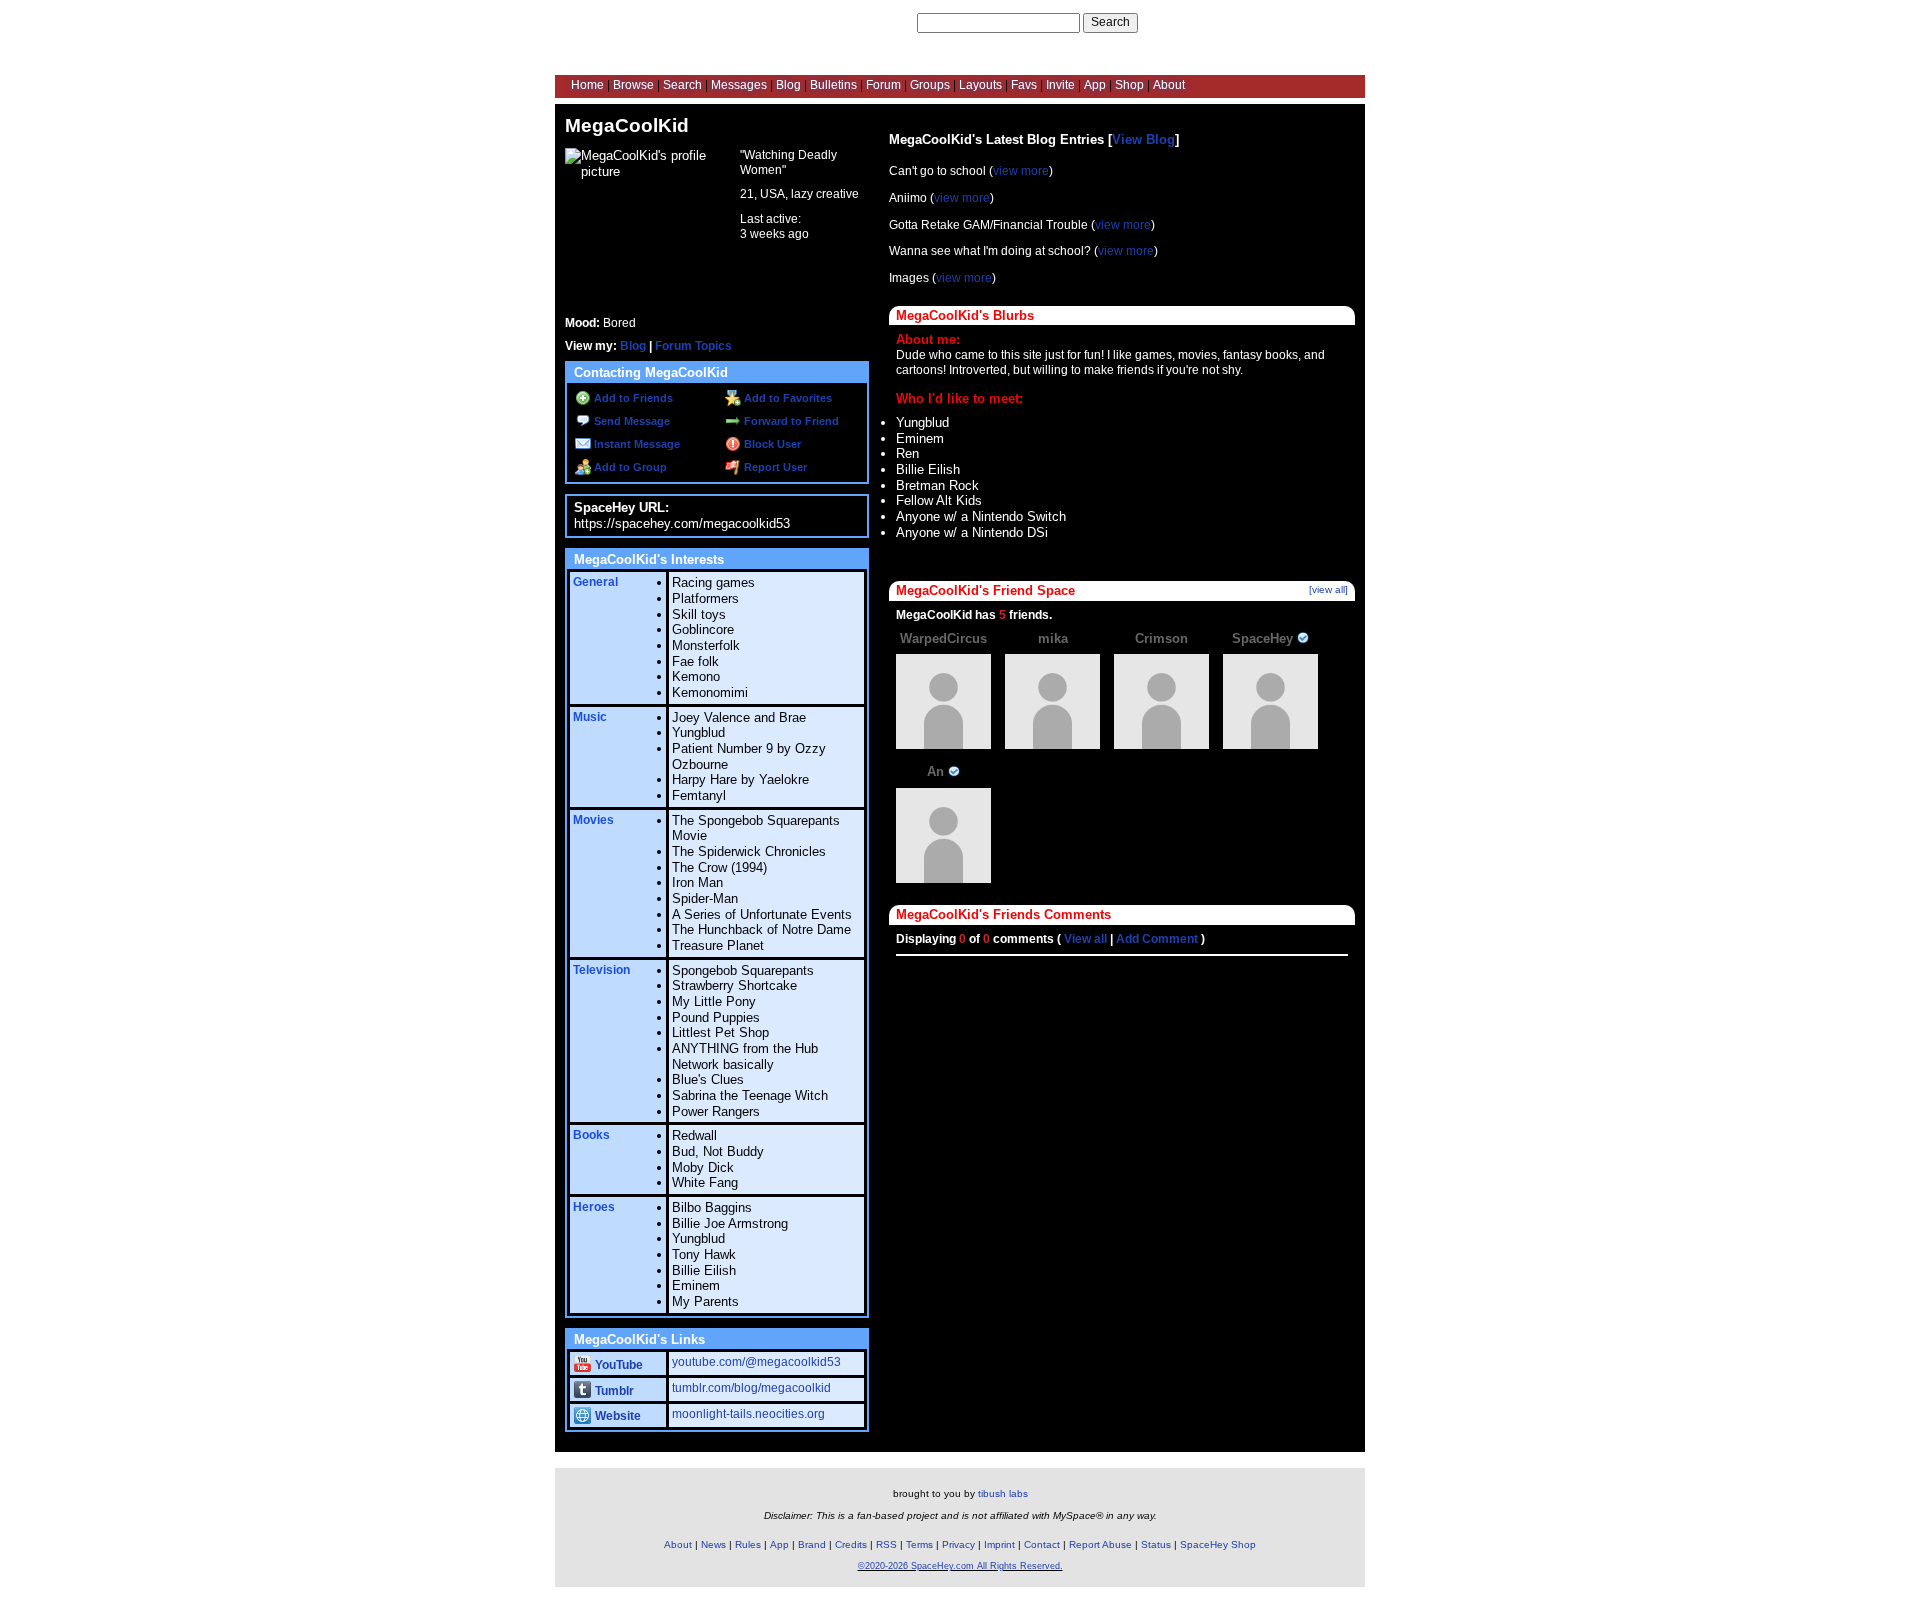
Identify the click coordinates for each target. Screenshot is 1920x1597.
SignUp (1334, 22)
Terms (919, 1544)
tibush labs (1003, 1493)
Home (587, 85)
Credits (851, 1544)
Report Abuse (1100, 1544)
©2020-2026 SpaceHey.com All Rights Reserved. (960, 1566)
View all (1085, 939)
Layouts (980, 85)
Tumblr (613, 1391)
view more (1021, 171)
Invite (1060, 85)
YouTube (617, 1365)
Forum (883, 85)
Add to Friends (632, 398)
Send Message (630, 421)
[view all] (1328, 589)
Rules (748, 1544)
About (1169, 85)
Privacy (958, 1544)
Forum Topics (693, 346)
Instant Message (635, 444)
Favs (1024, 85)
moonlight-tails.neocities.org (748, 1414)
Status (1156, 1544)
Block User (771, 444)
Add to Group (629, 467)
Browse (633, 85)
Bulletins (833, 85)
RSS (886, 1544)
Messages (739, 85)
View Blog (1143, 139)
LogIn (1289, 22)
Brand (812, 1544)
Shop (1129, 85)
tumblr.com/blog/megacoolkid (751, 1388)
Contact (1042, 1544)
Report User (774, 467)
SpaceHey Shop (1218, 1544)
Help (1252, 22)
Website (616, 1416)
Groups (930, 85)
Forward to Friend (790, 421)
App (1095, 85)
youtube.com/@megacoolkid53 (756, 1362)
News (713, 1544)
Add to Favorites (786, 398)
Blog (788, 85)
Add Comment (1157, 939)
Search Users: (875, 22)
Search (1110, 22)
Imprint (999, 1544)
